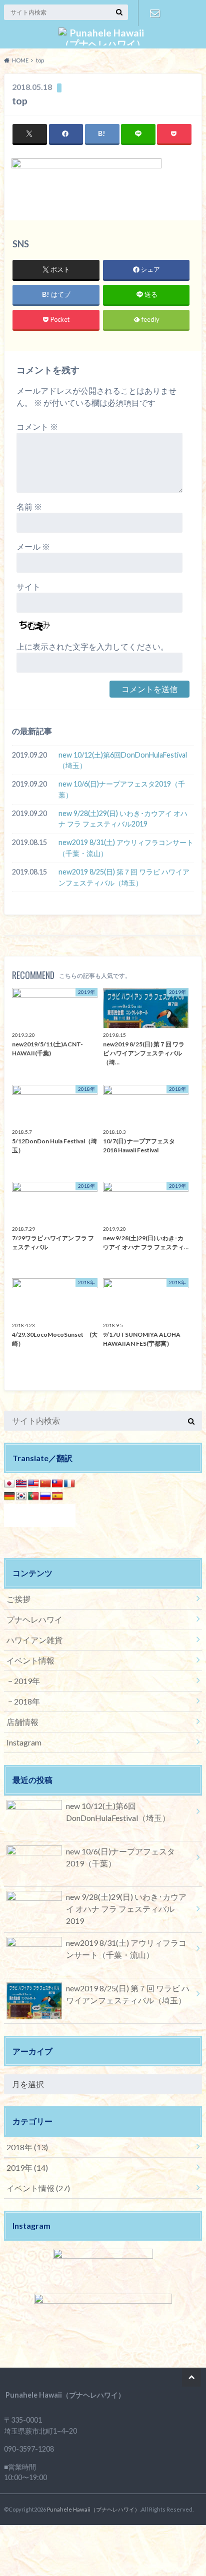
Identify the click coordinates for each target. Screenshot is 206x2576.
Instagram (24, 1742)
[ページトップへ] (191, 2377)
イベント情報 (30, 1660)
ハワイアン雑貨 (34, 1640)
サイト (28, 586)
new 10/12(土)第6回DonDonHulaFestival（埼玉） (123, 760)
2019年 (27, 1681)
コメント (37, 427)
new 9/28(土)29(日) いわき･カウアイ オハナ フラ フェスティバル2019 (123, 819)
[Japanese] (9, 1484)
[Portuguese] (33, 1496)
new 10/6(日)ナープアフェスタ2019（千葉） (122, 789)
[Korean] (21, 1496)
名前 (29, 506)
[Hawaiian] (21, 1484)
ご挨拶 (18, 1599)
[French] (69, 1484)
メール (33, 546)
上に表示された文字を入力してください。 (92, 646)
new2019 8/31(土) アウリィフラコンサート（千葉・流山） (126, 848)
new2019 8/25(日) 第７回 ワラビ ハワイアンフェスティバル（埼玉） (124, 877)
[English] (33, 1484)
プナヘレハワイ (34, 1619)
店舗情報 (22, 1722)
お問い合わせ (155, 13)
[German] (9, 1496)
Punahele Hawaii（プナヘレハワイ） (93, 2509)
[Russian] (45, 1496)
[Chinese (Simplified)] (45, 1484)
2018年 (27, 1701)
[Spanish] (57, 1496)
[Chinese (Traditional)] (57, 1484)
